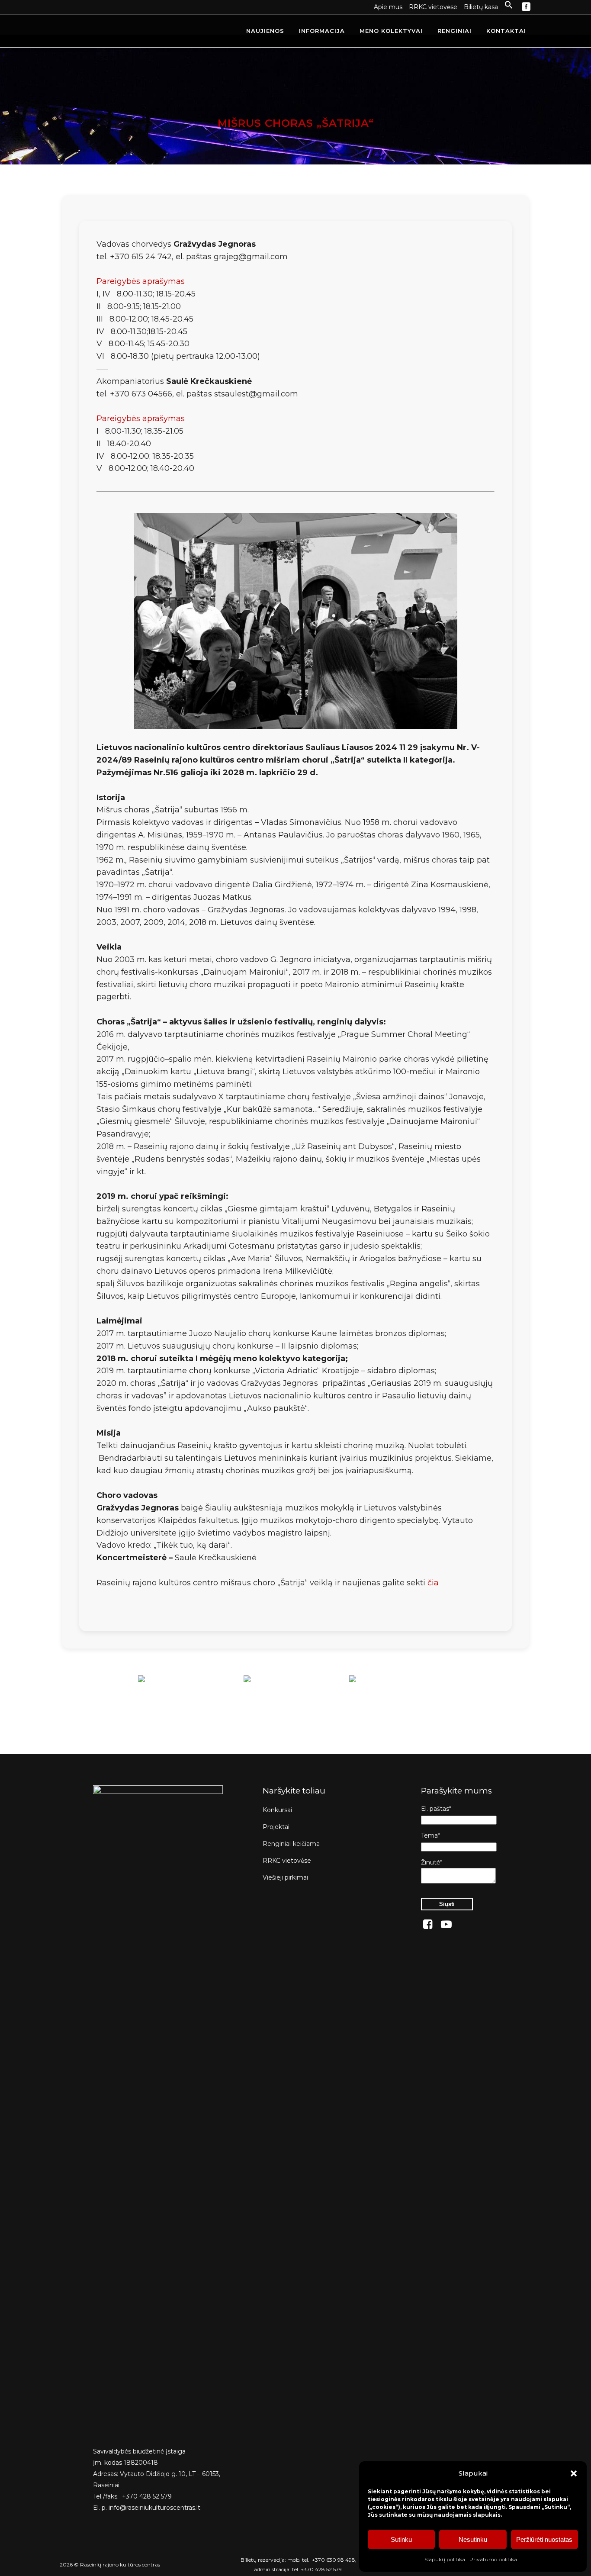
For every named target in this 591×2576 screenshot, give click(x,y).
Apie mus (388, 7)
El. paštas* (436, 1809)
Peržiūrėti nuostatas (544, 2539)
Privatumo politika (493, 2559)
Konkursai (277, 1810)
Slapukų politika (445, 2559)
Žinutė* (432, 1862)
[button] (574, 2473)
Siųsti (447, 1904)
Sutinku (401, 2539)
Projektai (276, 1827)
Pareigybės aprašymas (141, 281)
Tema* (430, 1835)
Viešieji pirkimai (285, 1877)
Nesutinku (473, 2539)
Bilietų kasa (481, 7)
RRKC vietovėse (433, 7)
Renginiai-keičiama (291, 1844)
